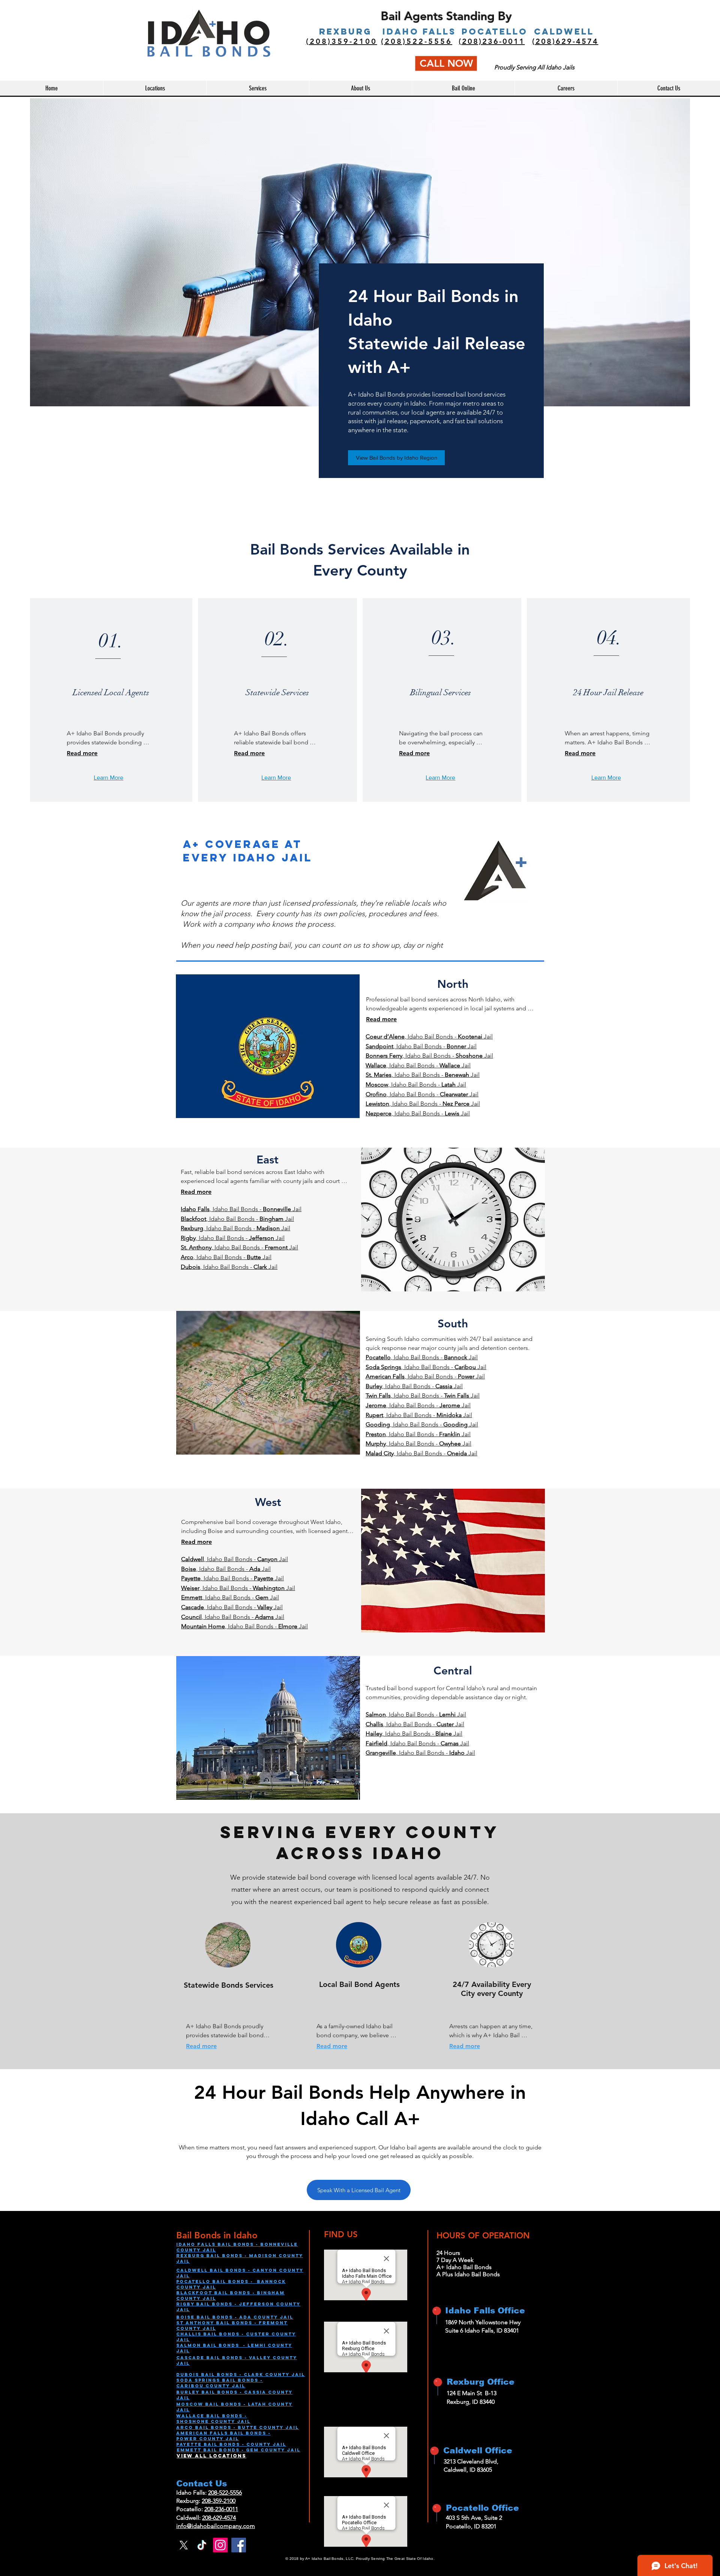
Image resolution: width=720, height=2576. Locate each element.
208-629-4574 (219, 2518)
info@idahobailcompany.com (216, 2526)
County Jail (225, 2386)
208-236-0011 (221, 2509)
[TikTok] (202, 2545)
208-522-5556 (225, 2493)
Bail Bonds (220, 2392)
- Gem (250, 2450)
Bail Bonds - (225, 2444)
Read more (82, 753)
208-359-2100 (219, 2501)
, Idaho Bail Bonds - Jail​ (423, 1104)
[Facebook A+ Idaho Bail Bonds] (239, 2545)
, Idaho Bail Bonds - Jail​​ (229, 1267)
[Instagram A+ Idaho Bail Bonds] (220, 2545)
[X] (184, 2545)
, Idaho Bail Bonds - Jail (429, 1036)
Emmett (190, 2450)
